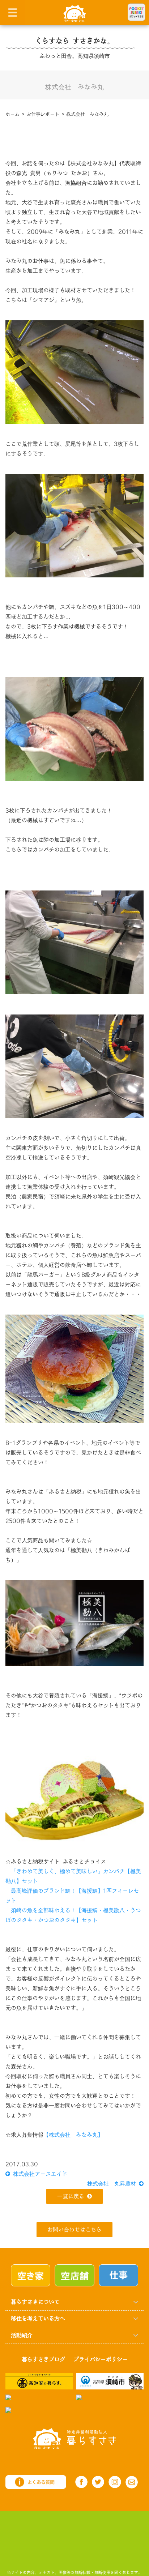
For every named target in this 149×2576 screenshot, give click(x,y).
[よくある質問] (36, 2482)
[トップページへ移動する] (74, 2438)
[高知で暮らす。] (39, 2381)
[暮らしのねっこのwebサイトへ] (8, 2397)
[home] (75, 13)
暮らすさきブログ (43, 2360)
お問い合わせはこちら (74, 2230)
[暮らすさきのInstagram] (115, 2482)
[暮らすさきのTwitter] (98, 2482)
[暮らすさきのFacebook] (81, 2482)
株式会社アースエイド (39, 2174)
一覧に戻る (71, 2197)
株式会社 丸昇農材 (113, 2184)
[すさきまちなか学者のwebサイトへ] (8, 2410)
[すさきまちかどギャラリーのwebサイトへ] (79, 2397)
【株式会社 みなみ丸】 (73, 2135)
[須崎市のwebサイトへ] (110, 2381)
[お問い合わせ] (132, 2482)
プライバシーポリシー (101, 2360)
